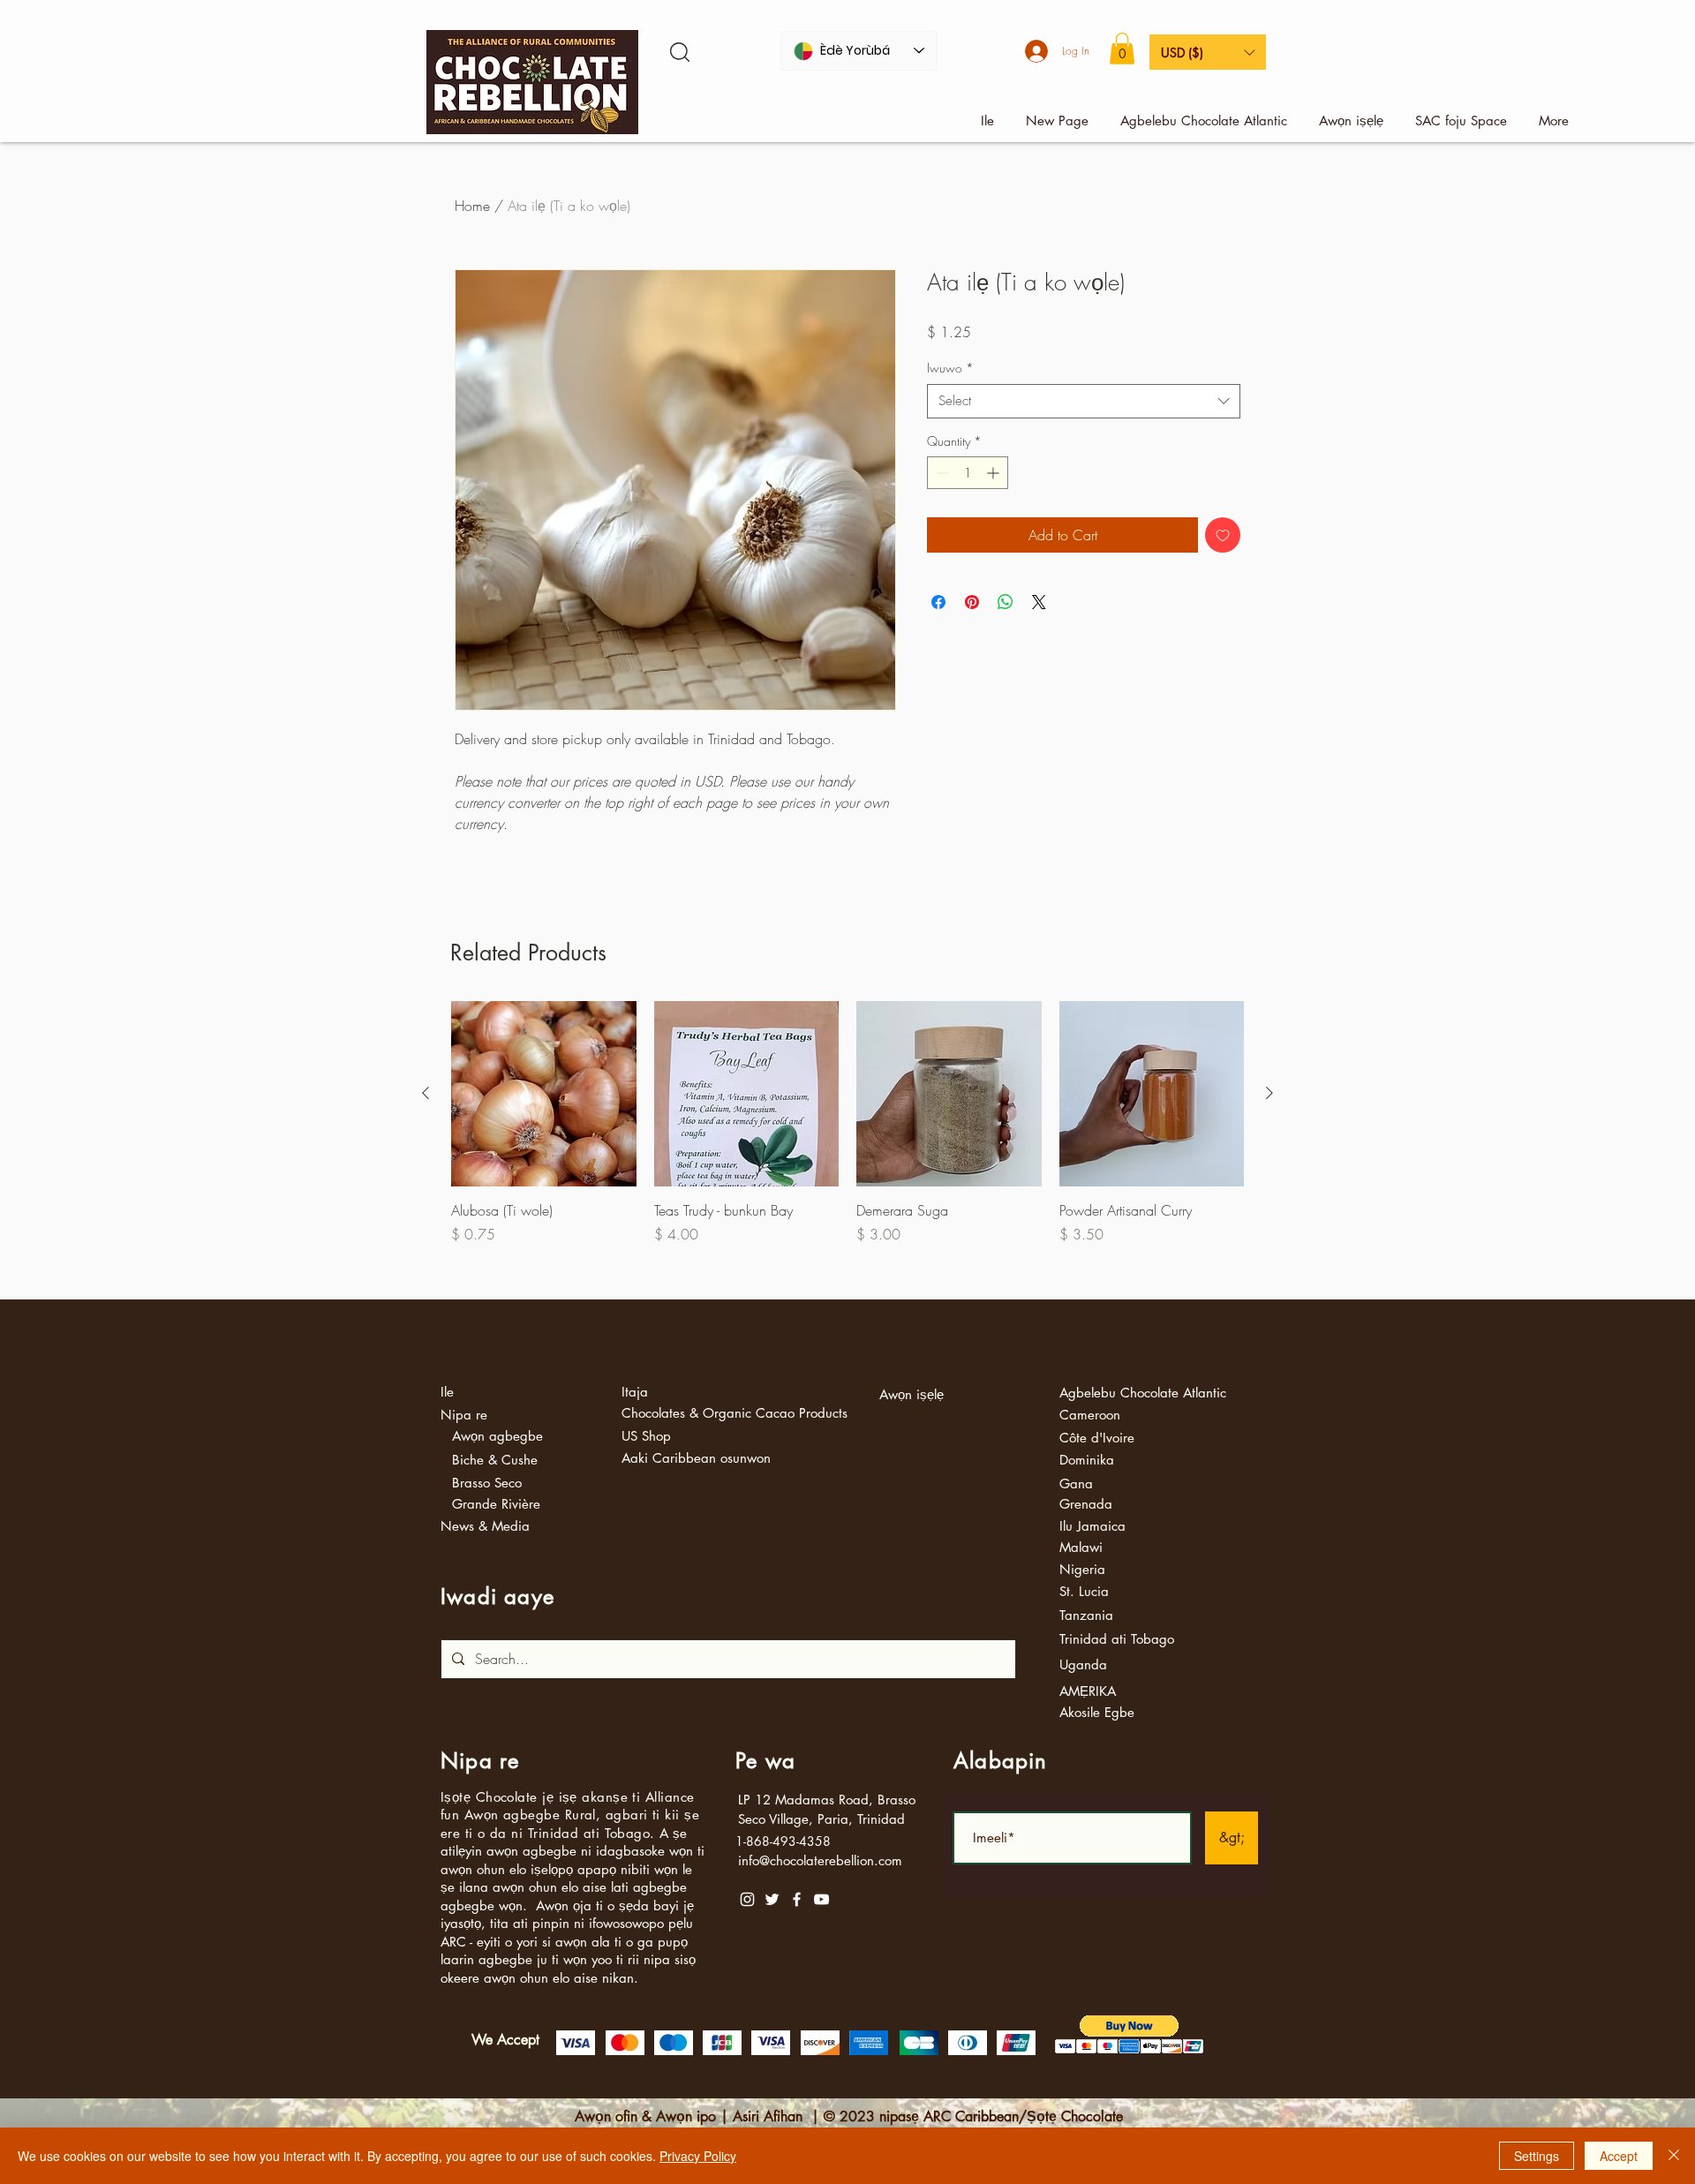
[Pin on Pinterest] (972, 602)
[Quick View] (544, 1094)
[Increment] (994, 473)
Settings (1537, 2156)
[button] (1122, 49)
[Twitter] (772, 1899)
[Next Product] (1269, 1093)
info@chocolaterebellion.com (820, 1860)
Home (472, 206)
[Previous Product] (426, 1093)
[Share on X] (1039, 602)
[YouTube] (821, 1899)
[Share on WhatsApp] (1006, 602)
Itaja (635, 1392)
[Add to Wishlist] (1223, 535)
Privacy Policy (698, 2156)
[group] (847, 1143)
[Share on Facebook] (938, 602)
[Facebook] (797, 1899)
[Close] (1674, 2156)
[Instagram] (747, 1899)
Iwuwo (950, 368)
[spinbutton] (968, 473)
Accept (1619, 2156)
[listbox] (1208, 52)
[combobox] (1084, 401)
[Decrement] (941, 473)
